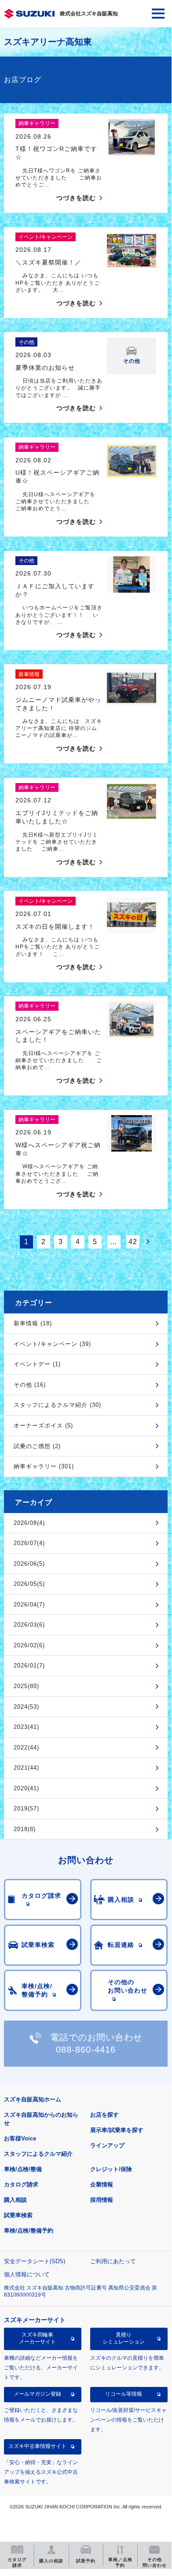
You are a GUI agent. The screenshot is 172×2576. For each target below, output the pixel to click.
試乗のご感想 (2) (37, 1446)
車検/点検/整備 (23, 2169)
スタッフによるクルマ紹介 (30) (57, 1405)
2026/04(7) (29, 1605)
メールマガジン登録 (37, 2394)
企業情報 (102, 2184)
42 (133, 1242)
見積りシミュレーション (124, 2338)
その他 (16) (30, 1385)
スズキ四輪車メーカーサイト (37, 2338)
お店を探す (104, 2115)
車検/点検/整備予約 (29, 2231)
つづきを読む (76, 198)
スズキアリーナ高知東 (48, 42)
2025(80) (26, 1686)
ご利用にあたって (113, 2261)
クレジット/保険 (111, 2169)
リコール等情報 (124, 2394)
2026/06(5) (29, 1564)
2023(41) (26, 1727)
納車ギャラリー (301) (44, 1466)
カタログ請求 (21, 2184)
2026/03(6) (29, 1625)
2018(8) (25, 1829)
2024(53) (26, 1707)
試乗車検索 (18, 2215)
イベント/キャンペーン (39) (52, 1344)
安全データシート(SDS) (35, 2261)
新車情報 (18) (33, 1323)
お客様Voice (20, 2138)
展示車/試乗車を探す (117, 2130)
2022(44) (26, 1748)
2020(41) (26, 1788)
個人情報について (27, 2274)
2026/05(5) (29, 1584)
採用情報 (102, 2200)
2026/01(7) (29, 1665)
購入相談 (15, 2200)
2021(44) (26, 1768)
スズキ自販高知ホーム (33, 2099)
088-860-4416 (86, 2050)
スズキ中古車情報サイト (37, 2446)
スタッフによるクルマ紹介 (38, 2154)
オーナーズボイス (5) (43, 1426)
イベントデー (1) (37, 1364)
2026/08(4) (29, 1523)
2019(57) (26, 1809)
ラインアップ (107, 2145)
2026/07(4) (29, 1543)
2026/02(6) (29, 1645)
